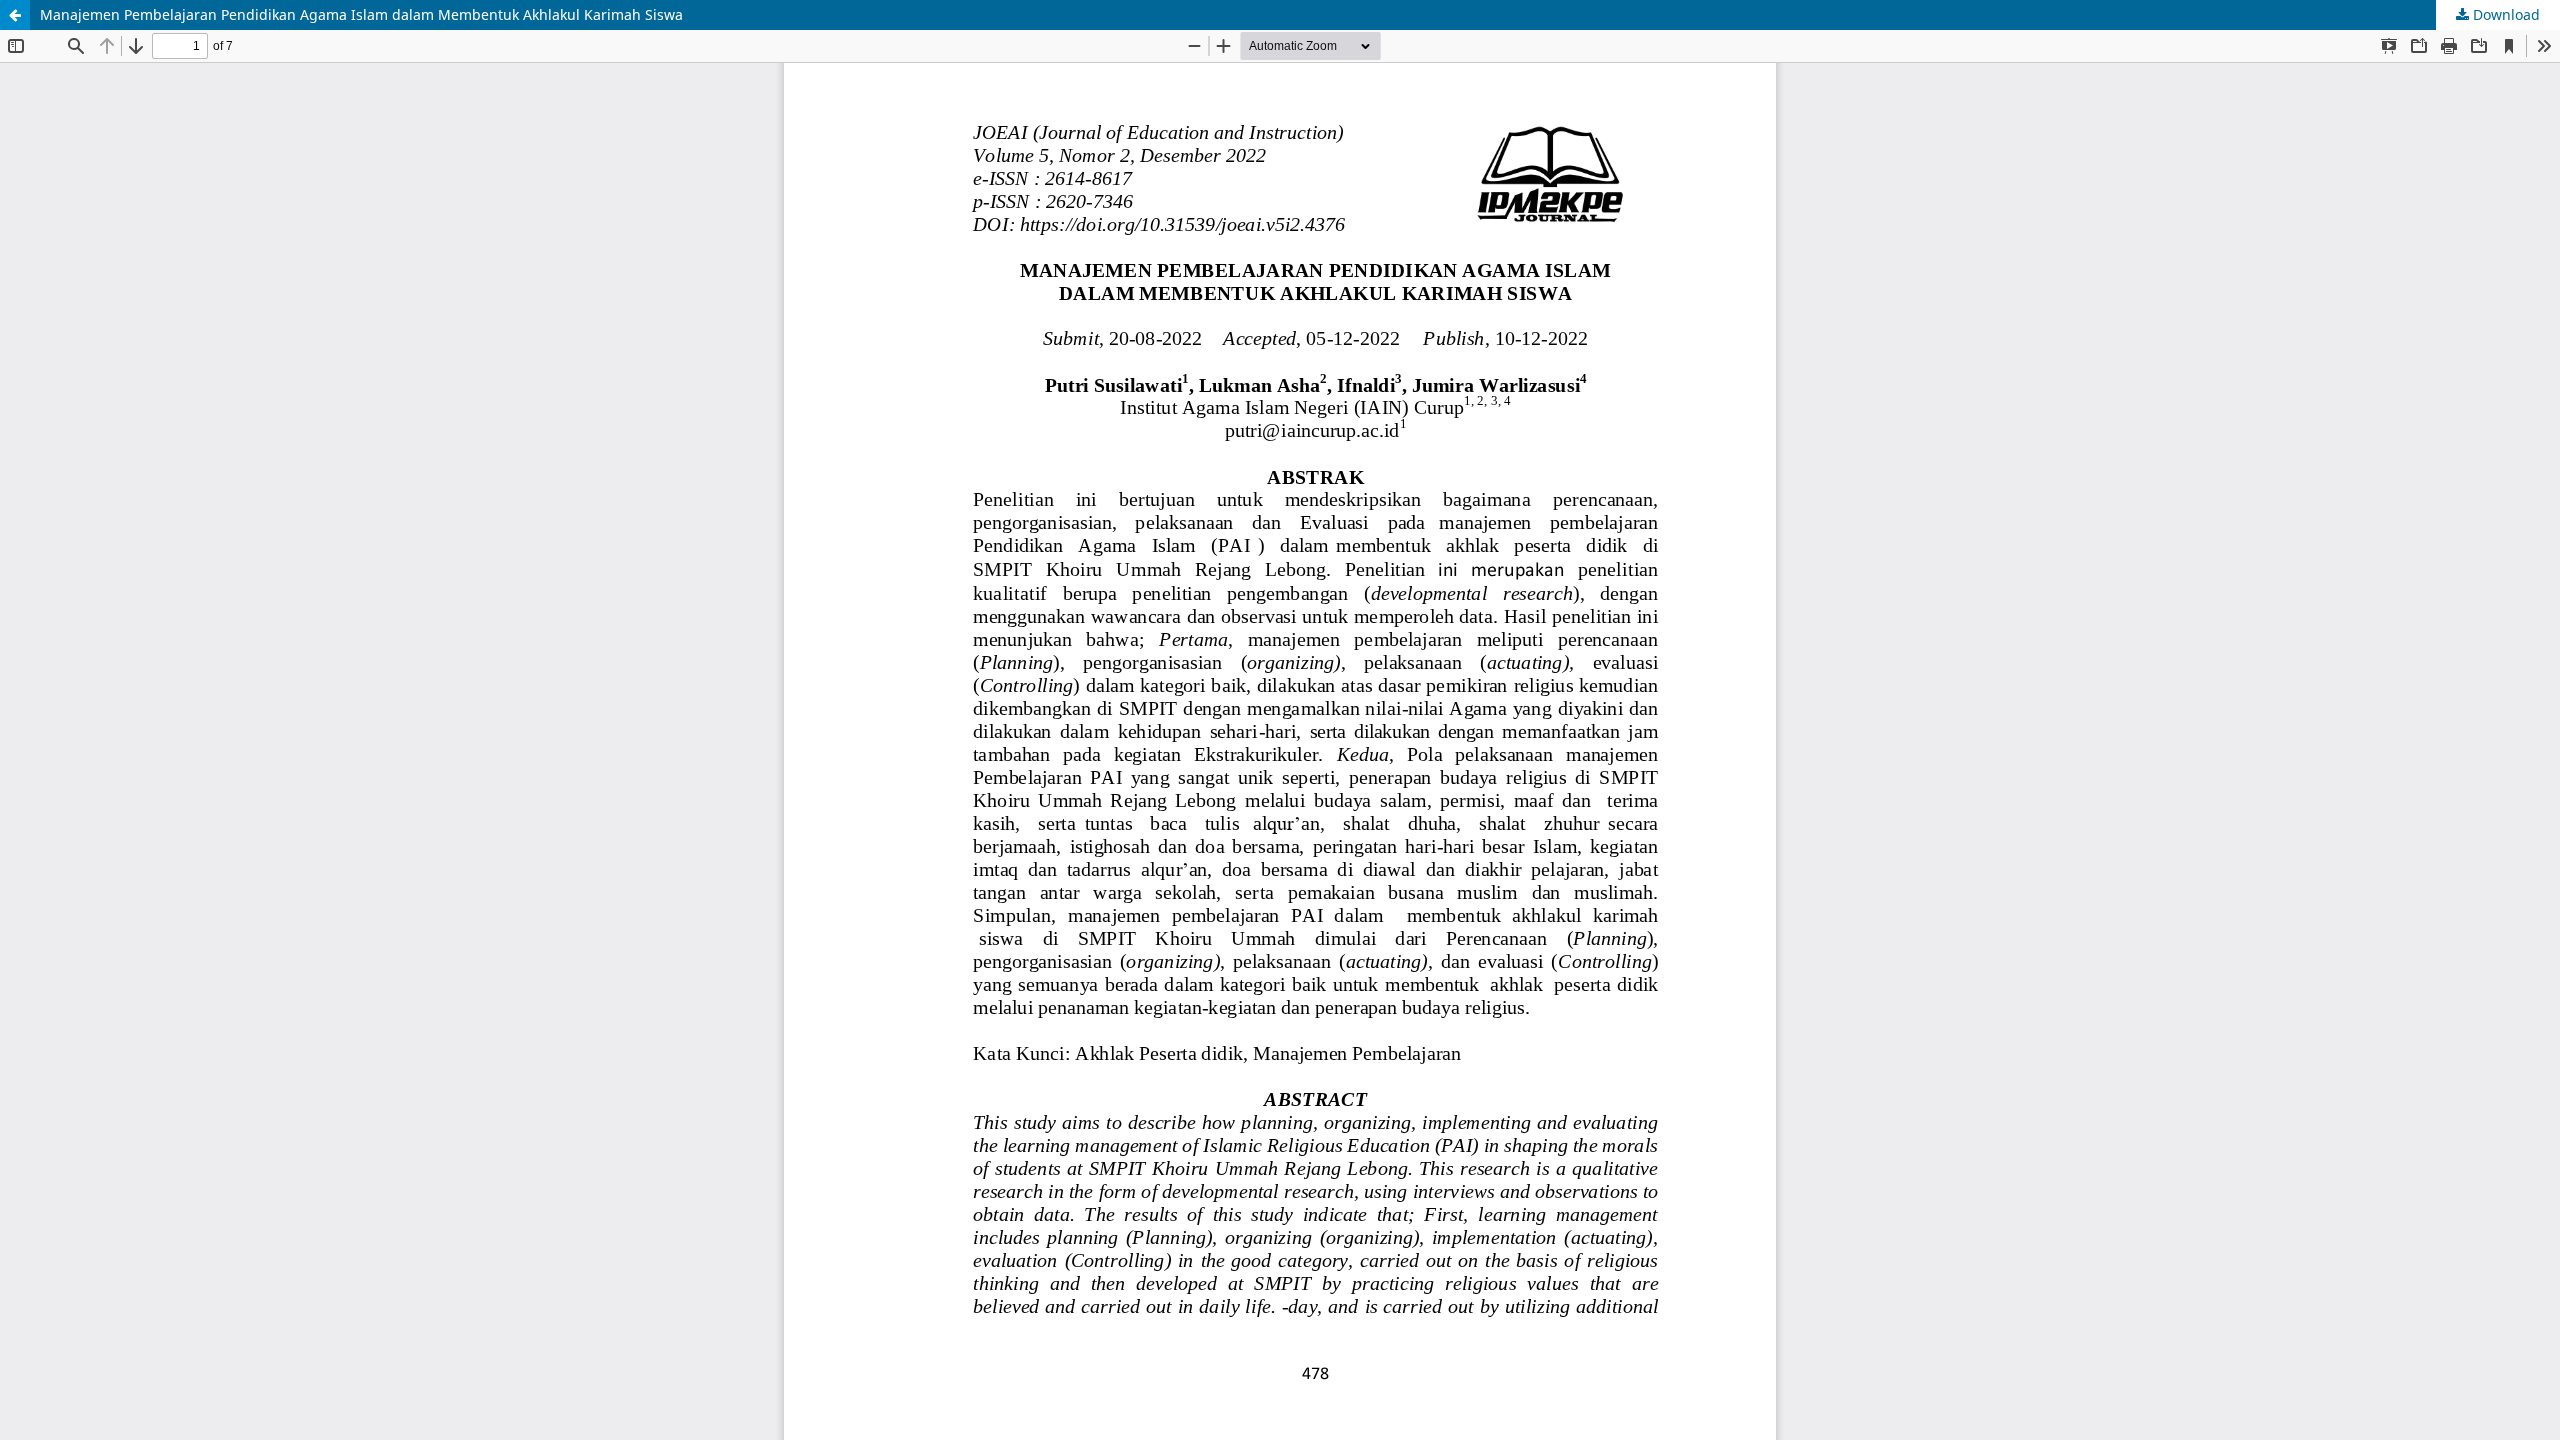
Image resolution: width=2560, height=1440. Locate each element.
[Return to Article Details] (15, 15)
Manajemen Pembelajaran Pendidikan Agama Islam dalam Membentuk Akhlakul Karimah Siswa (361, 14)
